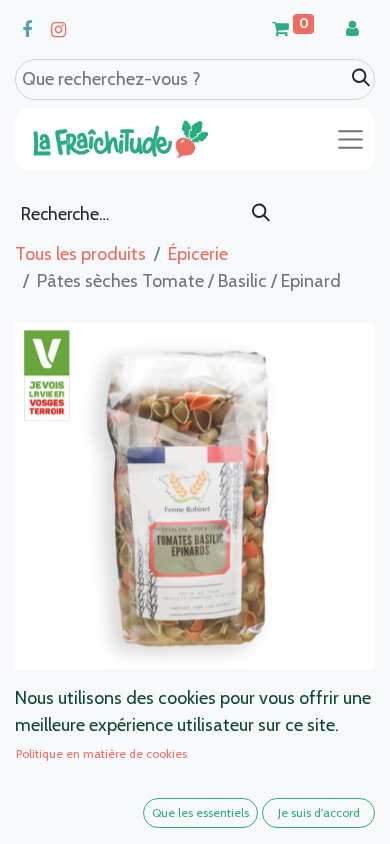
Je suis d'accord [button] (319, 812)
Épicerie (198, 254)
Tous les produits (80, 254)
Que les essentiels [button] (200, 812)
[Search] (361, 78)
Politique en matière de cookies (101, 753)
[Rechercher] (261, 214)
